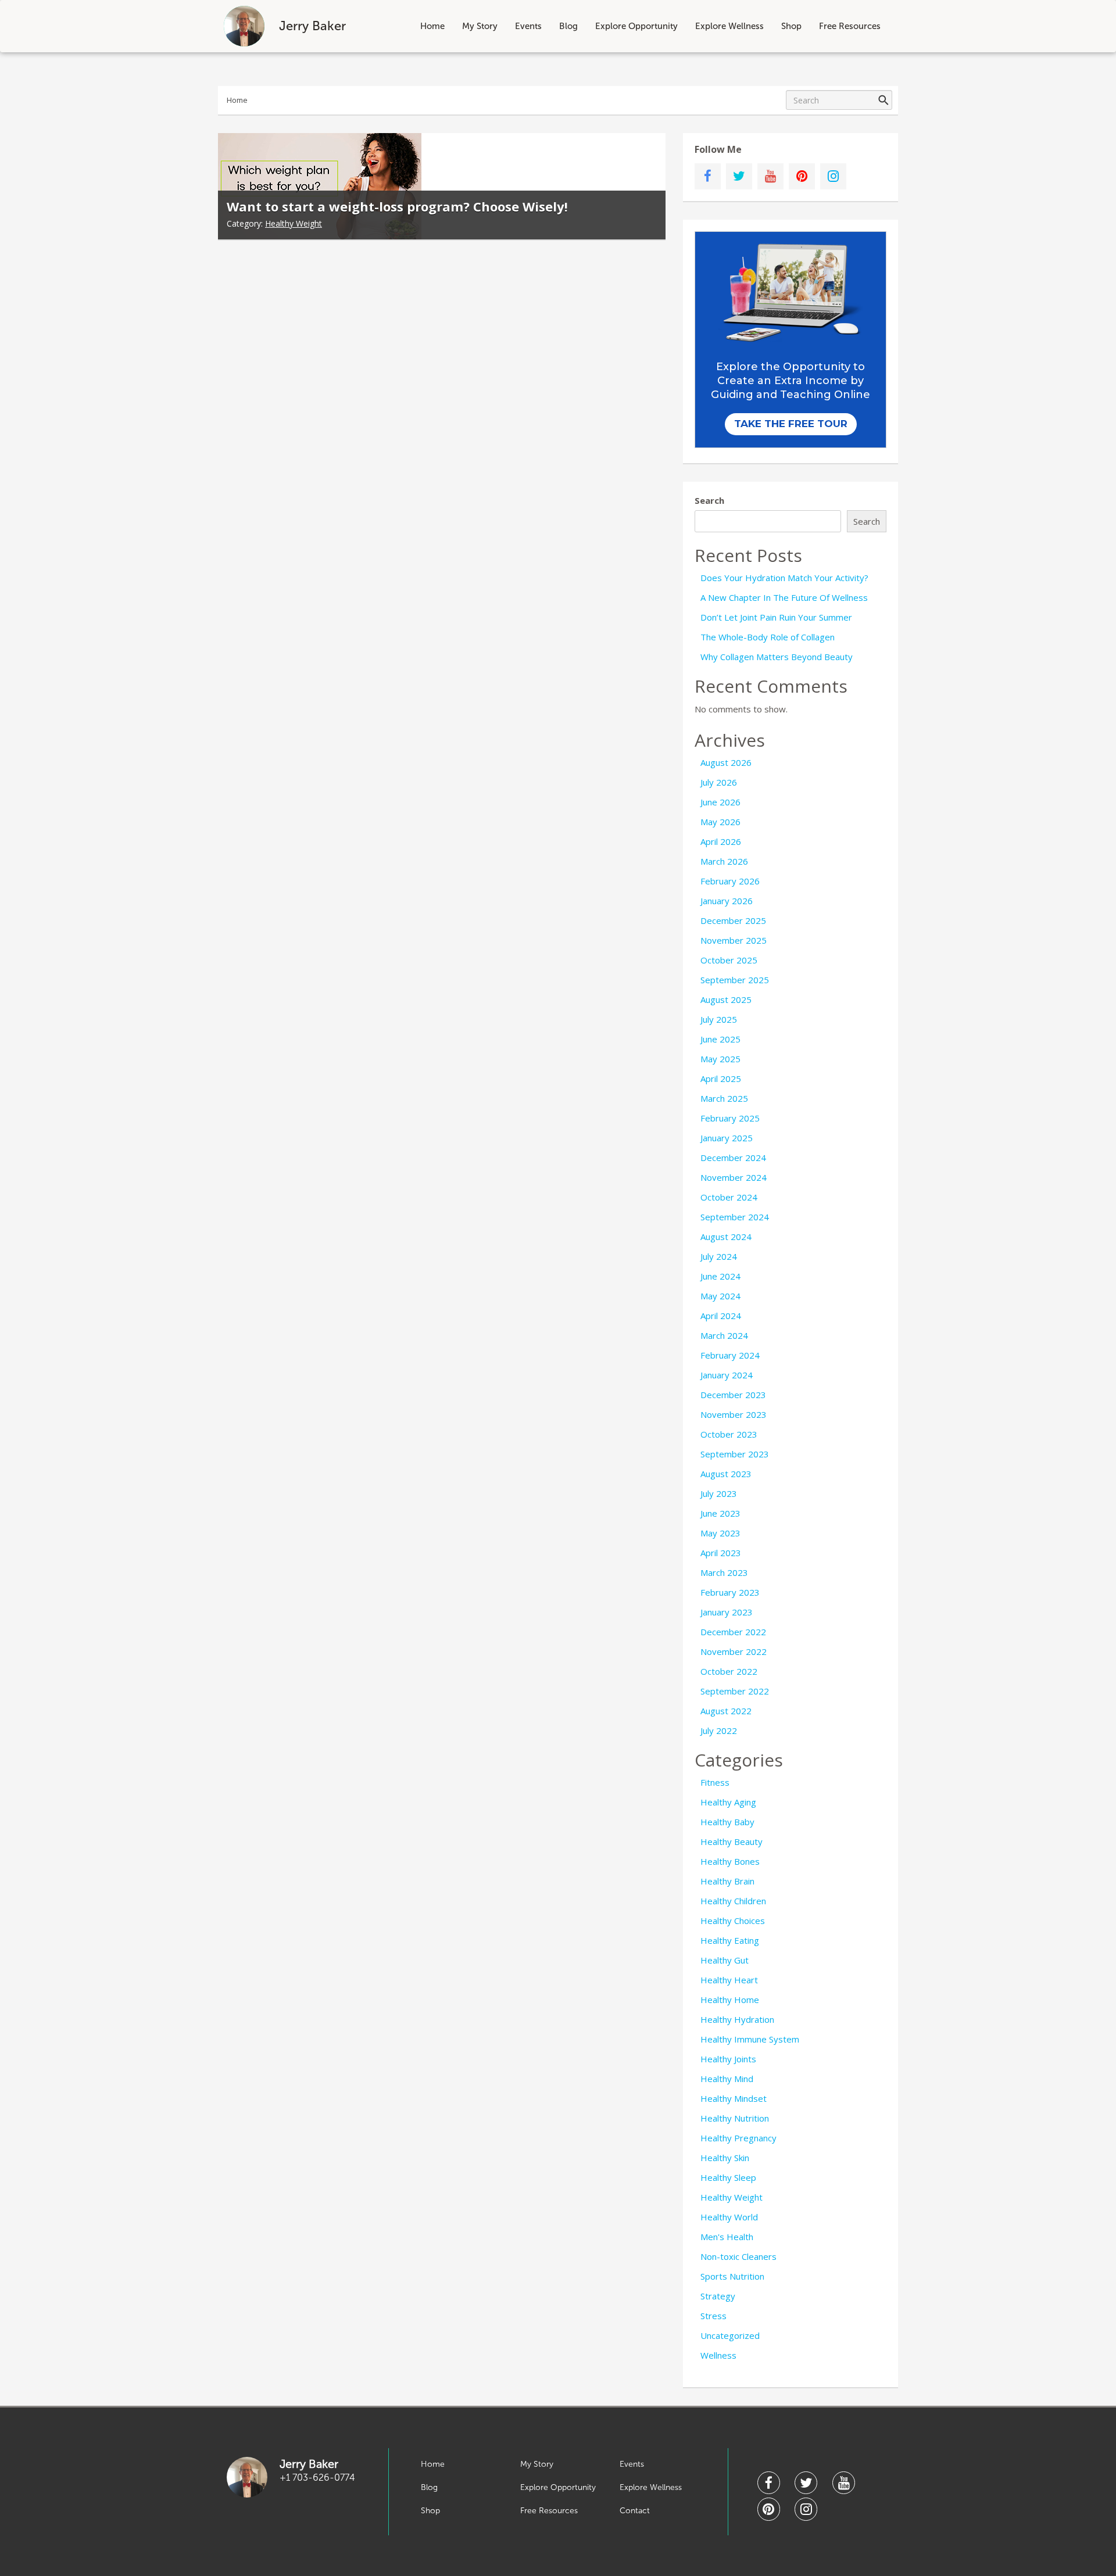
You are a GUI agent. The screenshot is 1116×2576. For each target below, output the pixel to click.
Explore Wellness (729, 26)
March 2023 (724, 1572)
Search (709, 500)
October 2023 (729, 1434)
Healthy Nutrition (735, 2118)
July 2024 (719, 1256)
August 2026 (726, 762)
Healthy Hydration (737, 2019)
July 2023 (719, 1493)
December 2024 (733, 1158)
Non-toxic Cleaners (738, 2256)
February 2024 (730, 1355)
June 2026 (720, 802)
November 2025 (734, 940)
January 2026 (727, 901)
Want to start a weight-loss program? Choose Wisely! (397, 206)
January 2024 (727, 1375)
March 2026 (724, 861)
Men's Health (727, 2237)
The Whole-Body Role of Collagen (768, 637)
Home (432, 26)
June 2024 (720, 1276)
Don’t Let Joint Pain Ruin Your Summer (776, 617)
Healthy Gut (725, 1960)
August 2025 (726, 999)
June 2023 (720, 1513)
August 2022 (726, 1711)
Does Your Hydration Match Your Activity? (784, 578)
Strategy (718, 2296)
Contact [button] (635, 2511)
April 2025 (721, 1079)
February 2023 (730, 1592)
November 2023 (734, 1414)
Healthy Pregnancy (738, 2138)
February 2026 (730, 881)
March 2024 (724, 1335)
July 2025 (719, 1019)
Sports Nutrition (732, 2276)
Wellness (718, 2355)
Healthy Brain (727, 1881)
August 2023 (726, 1474)
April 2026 (721, 841)
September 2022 (735, 1691)
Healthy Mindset (734, 2098)
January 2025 (727, 1138)
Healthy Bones (730, 1861)
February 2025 (730, 1118)
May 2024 (720, 1296)
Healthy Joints (728, 2059)
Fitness (715, 1782)
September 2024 (735, 1217)
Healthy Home (730, 2000)
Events (528, 26)
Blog (568, 26)
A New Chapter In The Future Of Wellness (784, 597)
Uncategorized (730, 2335)
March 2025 (724, 1098)
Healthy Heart (729, 1980)
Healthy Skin (725, 2158)
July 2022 (719, 1731)
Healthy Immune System (750, 2039)
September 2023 (735, 1454)
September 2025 (735, 980)
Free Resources (850, 26)
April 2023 (721, 1553)
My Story (480, 26)
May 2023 (720, 1533)
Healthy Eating (730, 1940)
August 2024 (726, 1237)
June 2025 (720, 1039)
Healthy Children (733, 1901)
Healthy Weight (294, 223)
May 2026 (720, 822)
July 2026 (719, 782)
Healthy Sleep (728, 2177)
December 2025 (733, 920)
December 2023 (733, 1395)
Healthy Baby (727, 1822)
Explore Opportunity (636, 26)
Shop (791, 26)
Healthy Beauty (732, 1841)
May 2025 (720, 1059)
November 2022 (734, 1651)
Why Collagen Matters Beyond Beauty (777, 657)
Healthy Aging (728, 1802)
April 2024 (721, 1316)
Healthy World (729, 2217)
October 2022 (729, 1671)
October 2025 (729, 960)
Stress (713, 2316)
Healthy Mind (727, 2079)
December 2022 (733, 1632)
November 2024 (734, 1177)
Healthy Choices (733, 1921)
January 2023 (727, 1612)
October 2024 (729, 1197)
